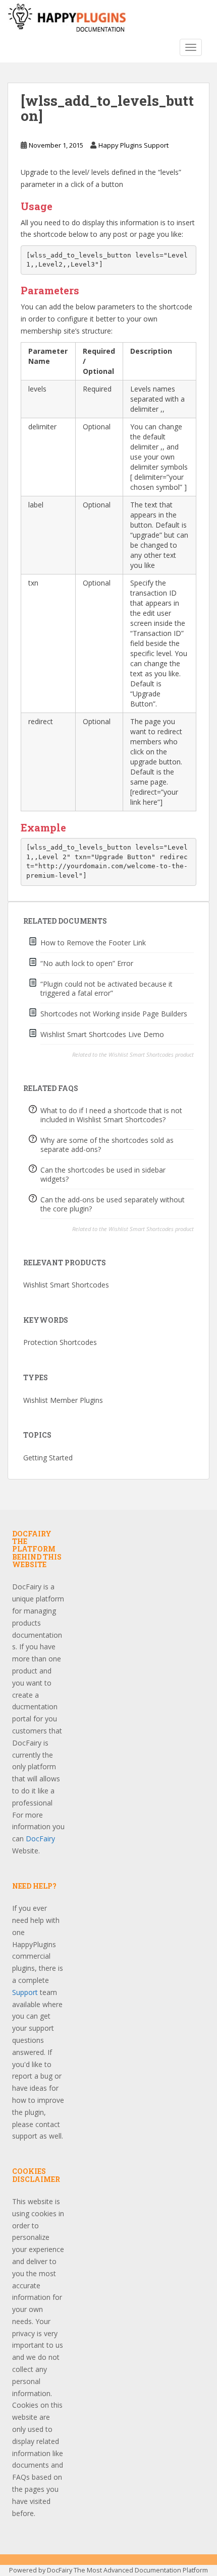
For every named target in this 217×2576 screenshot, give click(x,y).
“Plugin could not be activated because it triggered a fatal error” (106, 988)
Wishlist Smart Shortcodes (66, 1285)
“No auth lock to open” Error (87, 963)
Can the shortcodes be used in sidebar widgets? (103, 1174)
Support (25, 1992)
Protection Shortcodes (60, 1342)
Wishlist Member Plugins (63, 1400)
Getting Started (48, 1458)
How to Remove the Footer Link (93, 943)
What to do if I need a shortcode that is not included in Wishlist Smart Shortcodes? (111, 1115)
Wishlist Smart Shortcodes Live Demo (102, 1034)
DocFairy (40, 1839)
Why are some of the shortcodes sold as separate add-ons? (107, 1145)
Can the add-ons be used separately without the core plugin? (113, 1204)
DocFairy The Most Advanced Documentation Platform (127, 2570)
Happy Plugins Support (133, 145)
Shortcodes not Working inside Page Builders (114, 1014)
